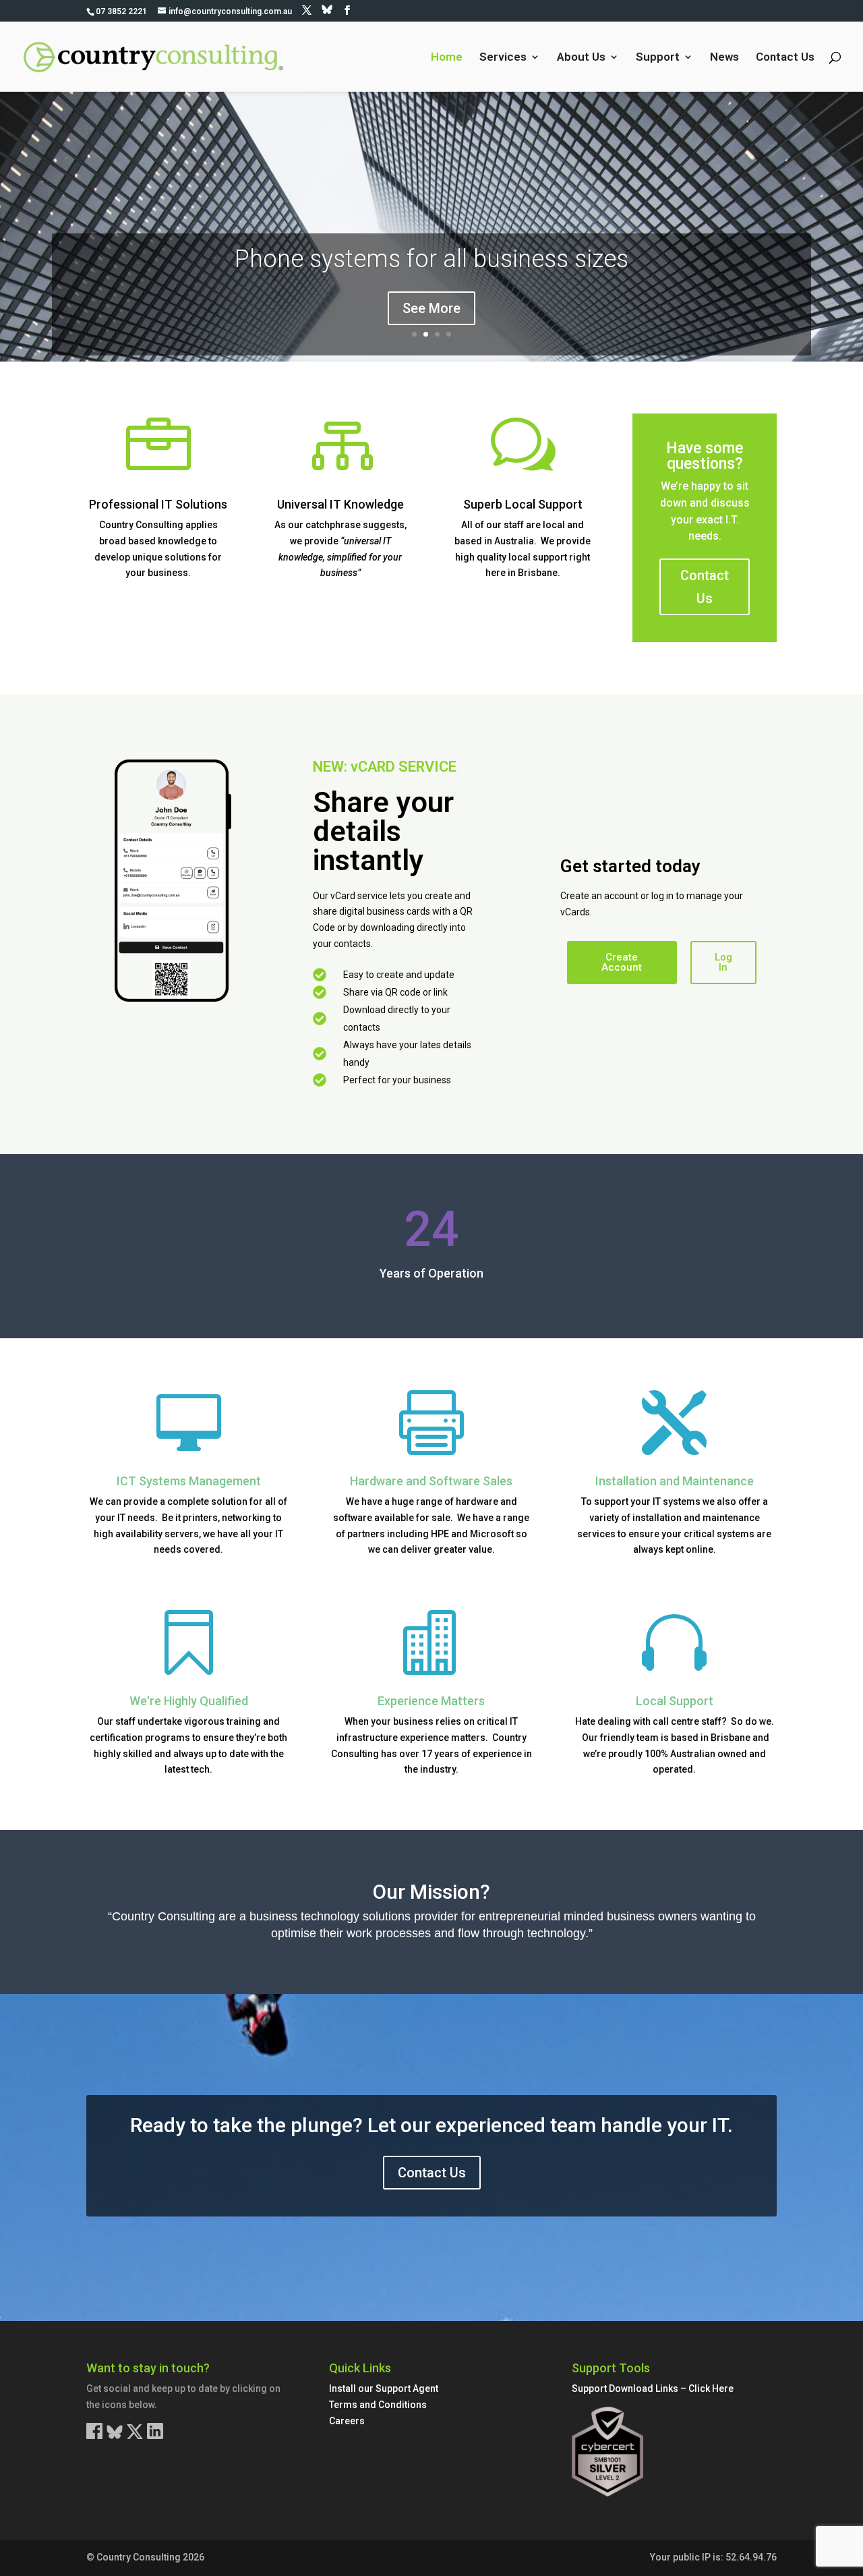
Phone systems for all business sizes (431, 259)
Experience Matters (431, 1701)
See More (431, 308)
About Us (581, 58)
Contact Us (785, 58)
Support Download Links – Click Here (653, 2388)
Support (658, 58)
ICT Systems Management (189, 1481)
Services (503, 58)
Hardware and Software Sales (431, 1481)
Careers (347, 2421)
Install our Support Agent (384, 2388)
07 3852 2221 (121, 11)
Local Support (675, 1701)
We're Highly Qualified (189, 1701)
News (724, 58)
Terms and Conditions (378, 2405)
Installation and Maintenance (675, 1481)
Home (447, 58)
